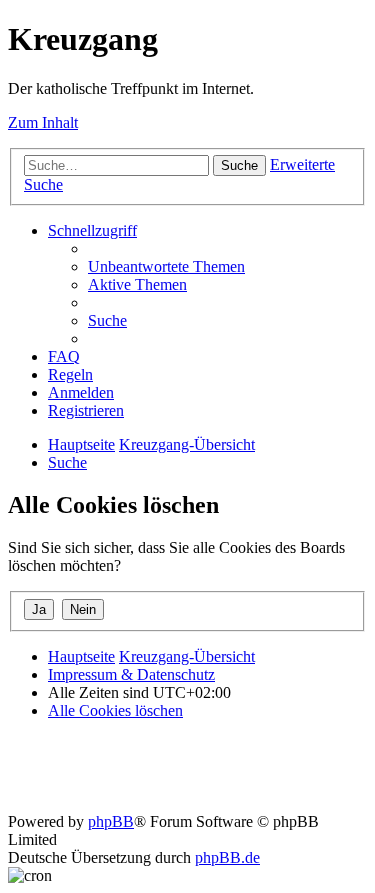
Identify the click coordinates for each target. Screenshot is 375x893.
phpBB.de (227, 857)
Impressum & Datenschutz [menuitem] (131, 674)
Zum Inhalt (43, 122)
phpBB (111, 821)
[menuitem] (166, 266)
